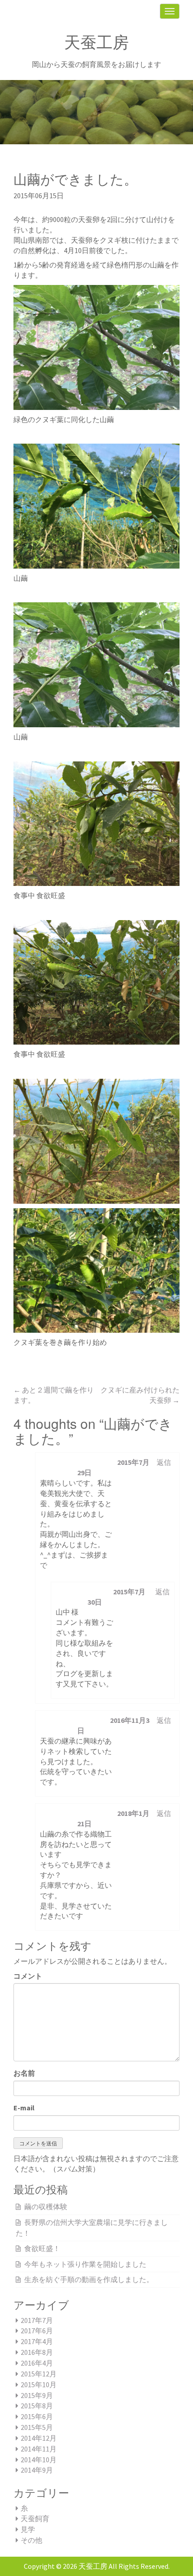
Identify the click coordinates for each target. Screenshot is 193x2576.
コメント (28, 1976)
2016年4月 (37, 2363)
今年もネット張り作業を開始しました (85, 2264)
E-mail (24, 2108)
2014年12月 (39, 2438)
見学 (28, 2529)
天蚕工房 (96, 42)
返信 (164, 1462)
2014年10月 (39, 2460)
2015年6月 (37, 2416)
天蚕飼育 (35, 2518)
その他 (31, 2540)
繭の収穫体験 (46, 2207)
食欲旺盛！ (42, 2248)
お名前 (24, 2073)
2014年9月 (37, 2470)
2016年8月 (37, 2352)
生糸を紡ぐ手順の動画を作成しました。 (89, 2279)
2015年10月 (39, 2385)
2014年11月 (39, 2449)
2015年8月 (37, 2406)
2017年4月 (37, 2341)
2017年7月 (37, 2320)
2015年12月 (39, 2374)
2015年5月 (37, 2427)
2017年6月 (37, 2331)
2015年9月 (37, 2395)
